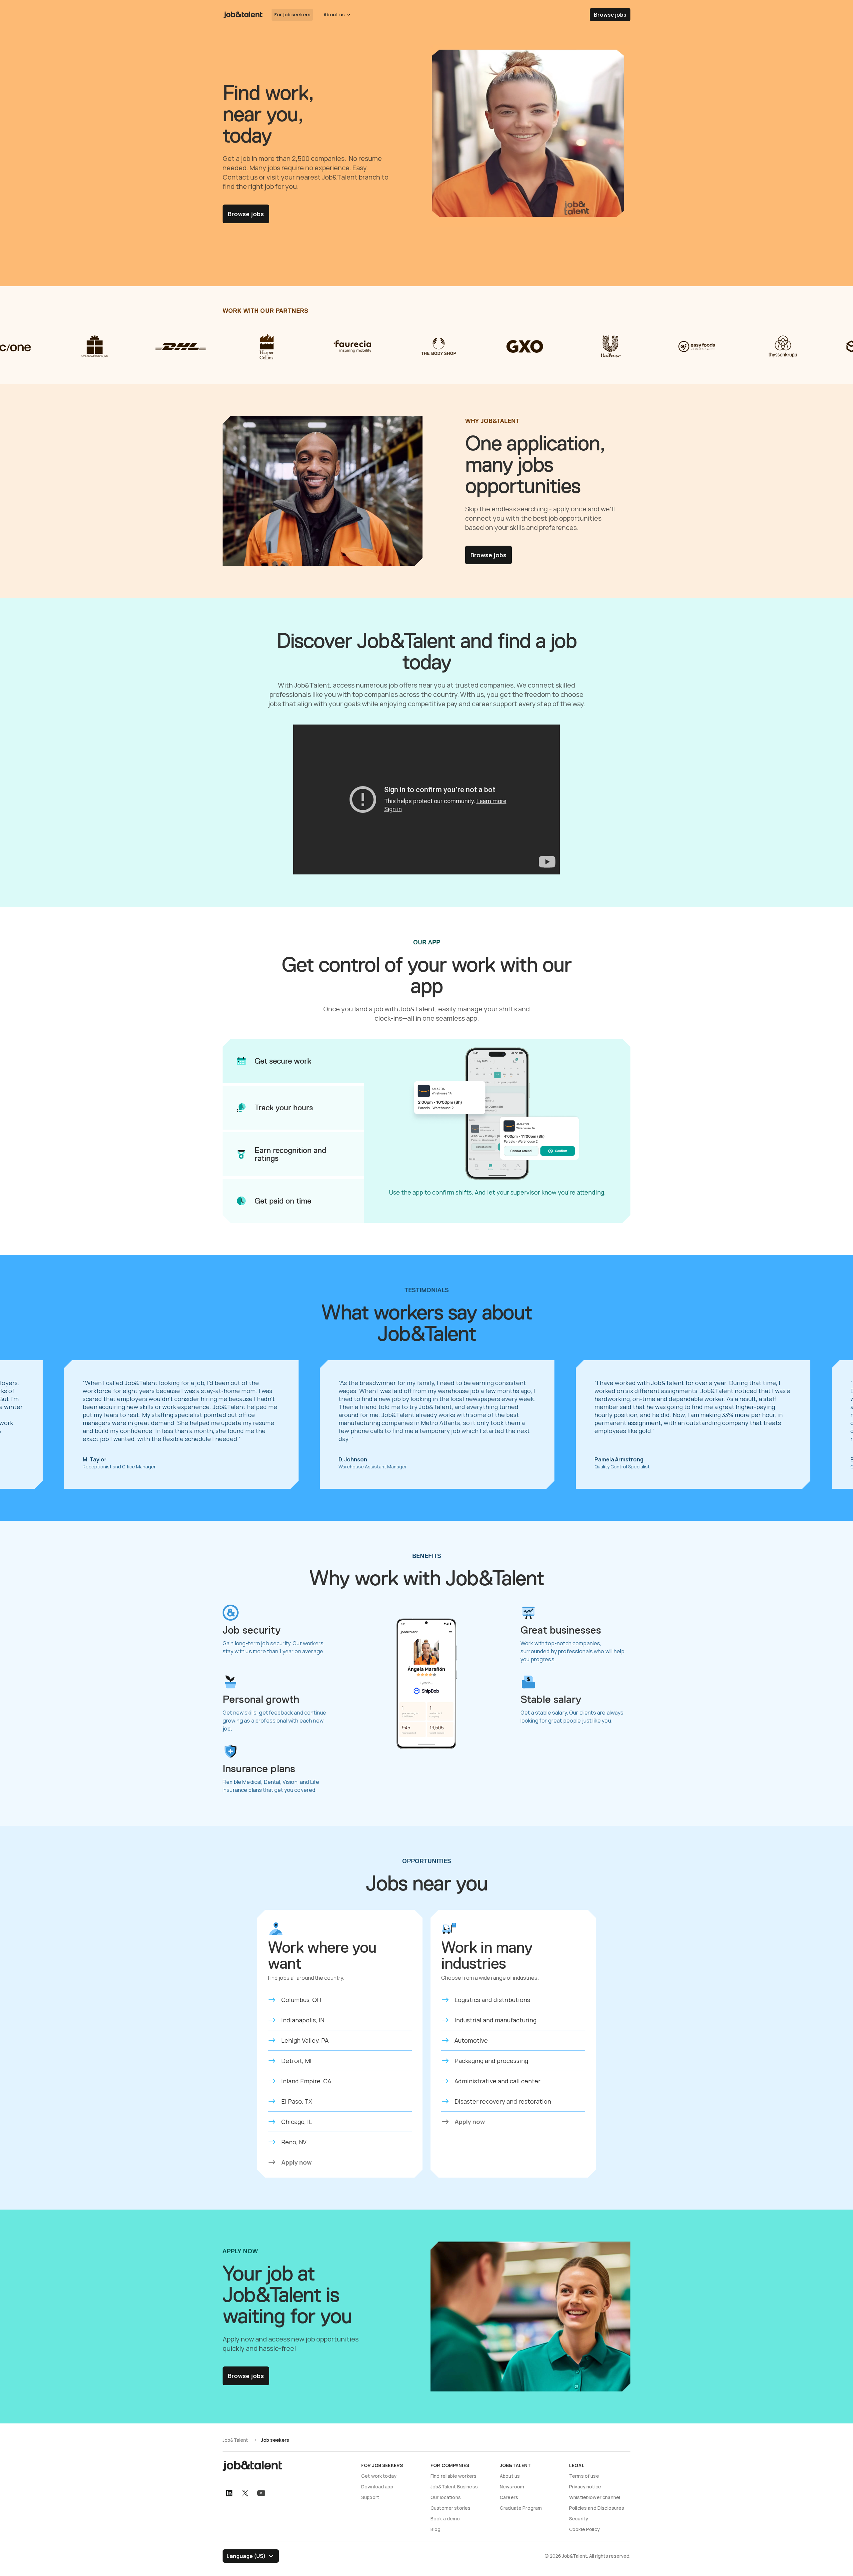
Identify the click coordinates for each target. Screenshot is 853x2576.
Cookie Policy (584, 2529)
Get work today (379, 2476)
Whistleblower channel (595, 2497)
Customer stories (450, 2508)
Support (370, 2497)
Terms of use (584, 2476)
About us (510, 2476)
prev (20, 1424)
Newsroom (512, 2487)
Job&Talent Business (454, 2487)
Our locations (446, 2497)
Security (579, 2519)
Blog (436, 2529)
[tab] (293, 1061)
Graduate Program (521, 2508)
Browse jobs (610, 15)
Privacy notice (585, 2487)
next (833, 1424)
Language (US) (246, 2556)
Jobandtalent (243, 15)
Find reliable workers (453, 2476)
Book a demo (445, 2519)
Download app (377, 2487)
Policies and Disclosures (597, 2508)
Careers (509, 2497)
